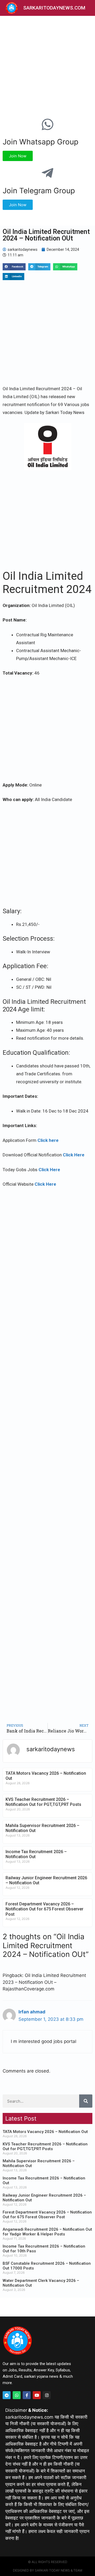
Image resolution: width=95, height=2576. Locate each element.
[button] (14, 267)
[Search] (86, 2101)
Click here (48, 1140)
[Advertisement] (47, 65)
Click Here (74, 1155)
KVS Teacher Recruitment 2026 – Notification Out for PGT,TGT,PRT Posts (43, 1802)
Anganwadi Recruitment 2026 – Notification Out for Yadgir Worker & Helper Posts (47, 2232)
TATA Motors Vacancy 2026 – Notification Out (45, 2132)
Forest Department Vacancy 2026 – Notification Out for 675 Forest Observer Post (44, 1909)
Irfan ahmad (32, 2012)
